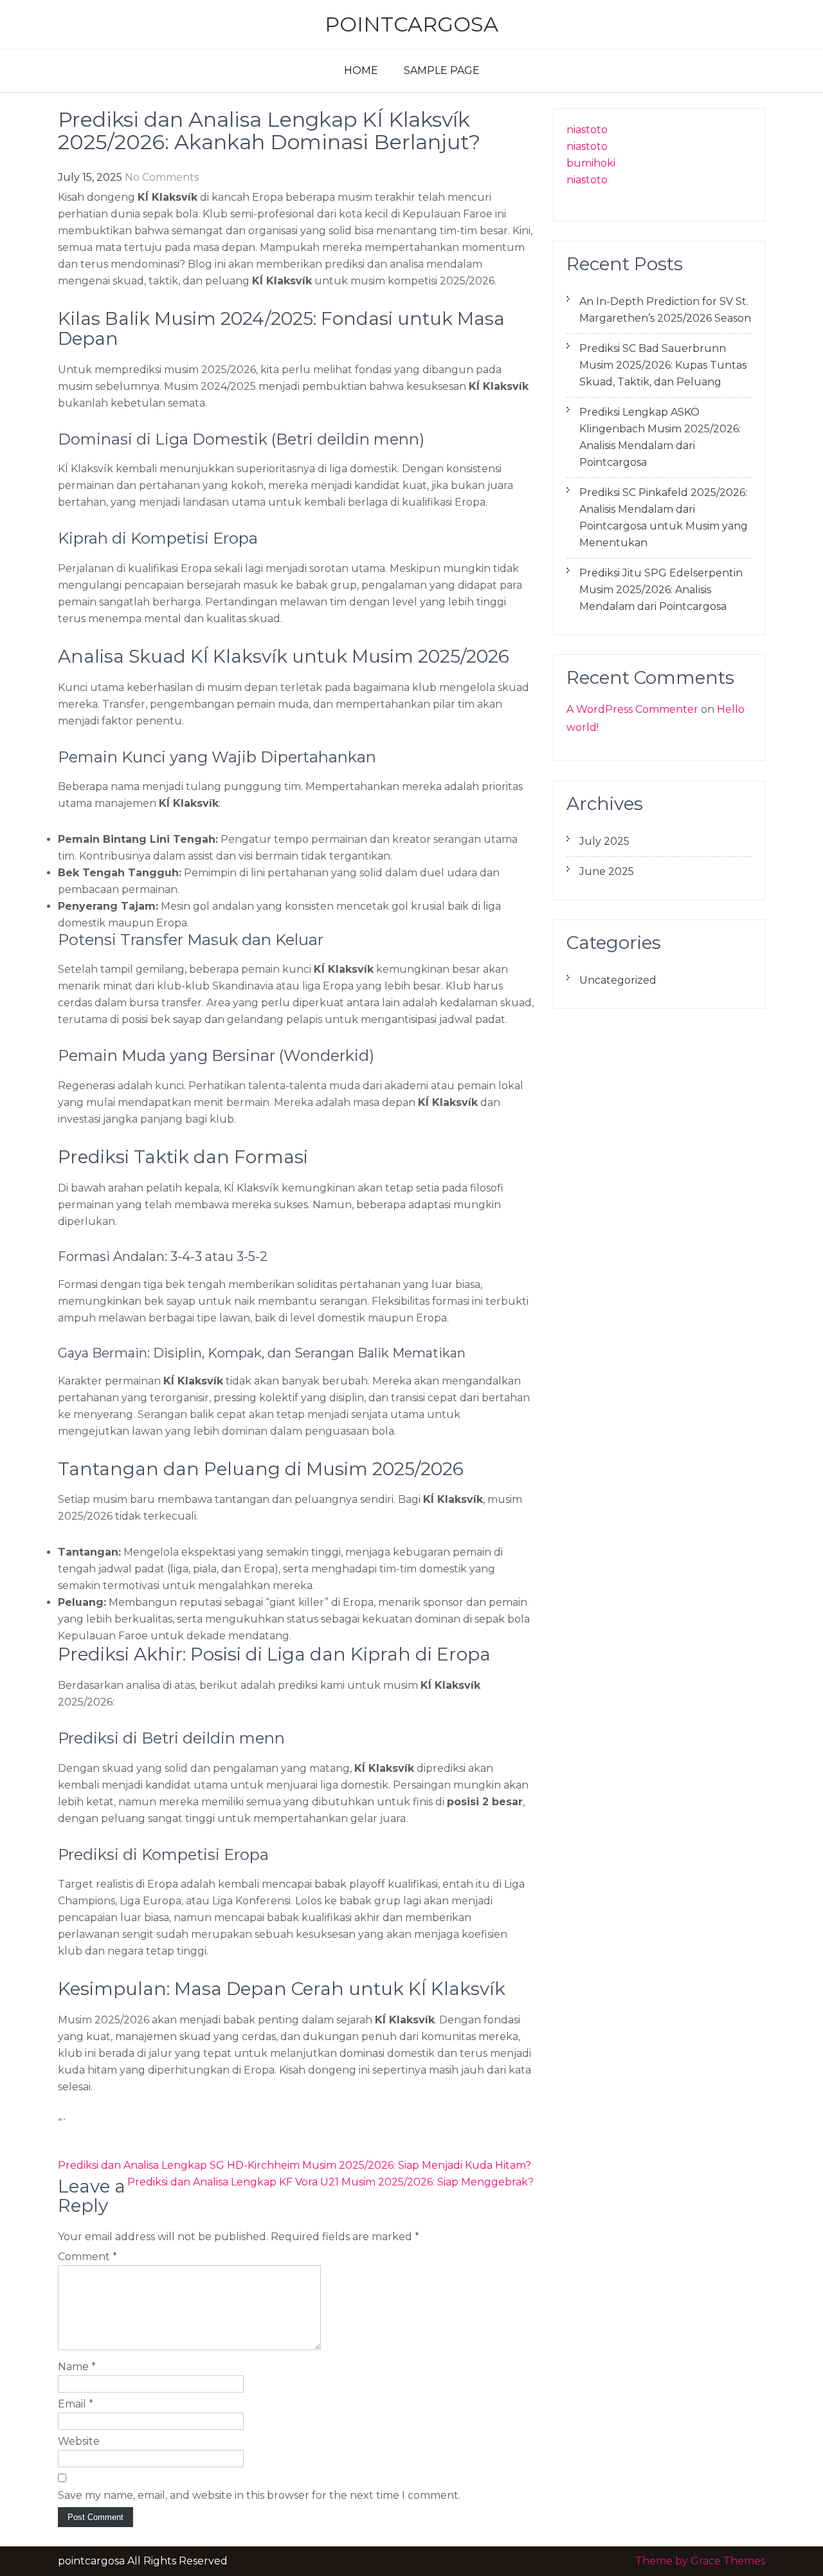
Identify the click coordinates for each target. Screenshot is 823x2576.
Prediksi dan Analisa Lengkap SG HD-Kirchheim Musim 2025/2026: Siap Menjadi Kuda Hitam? (294, 2165)
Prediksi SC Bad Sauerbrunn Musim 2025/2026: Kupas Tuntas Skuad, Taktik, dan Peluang (663, 365)
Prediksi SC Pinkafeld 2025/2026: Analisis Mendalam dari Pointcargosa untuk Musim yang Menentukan (664, 518)
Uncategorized (618, 980)
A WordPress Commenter (632, 709)
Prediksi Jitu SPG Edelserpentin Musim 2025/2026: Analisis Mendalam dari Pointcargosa (661, 590)
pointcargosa (411, 24)
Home (361, 70)
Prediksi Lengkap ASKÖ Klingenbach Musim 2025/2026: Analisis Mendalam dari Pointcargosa (660, 437)
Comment (87, 2257)
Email (76, 2404)
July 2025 (604, 841)
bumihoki (591, 163)
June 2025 (607, 871)
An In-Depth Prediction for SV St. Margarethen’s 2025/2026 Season (665, 310)
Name (77, 2367)
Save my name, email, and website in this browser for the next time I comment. (259, 2495)
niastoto (587, 130)
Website (79, 2441)
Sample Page (442, 70)
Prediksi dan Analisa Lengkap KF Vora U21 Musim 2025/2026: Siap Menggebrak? (330, 2182)
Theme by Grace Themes (700, 2561)
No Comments (162, 177)
